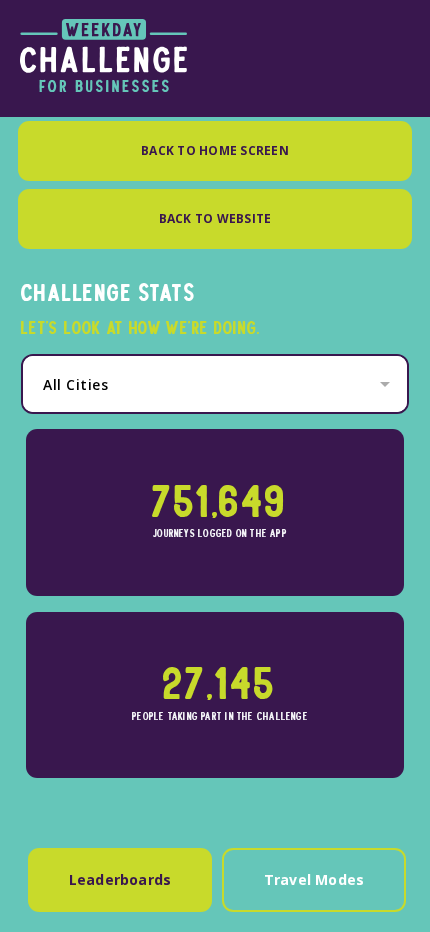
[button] (220, 384)
